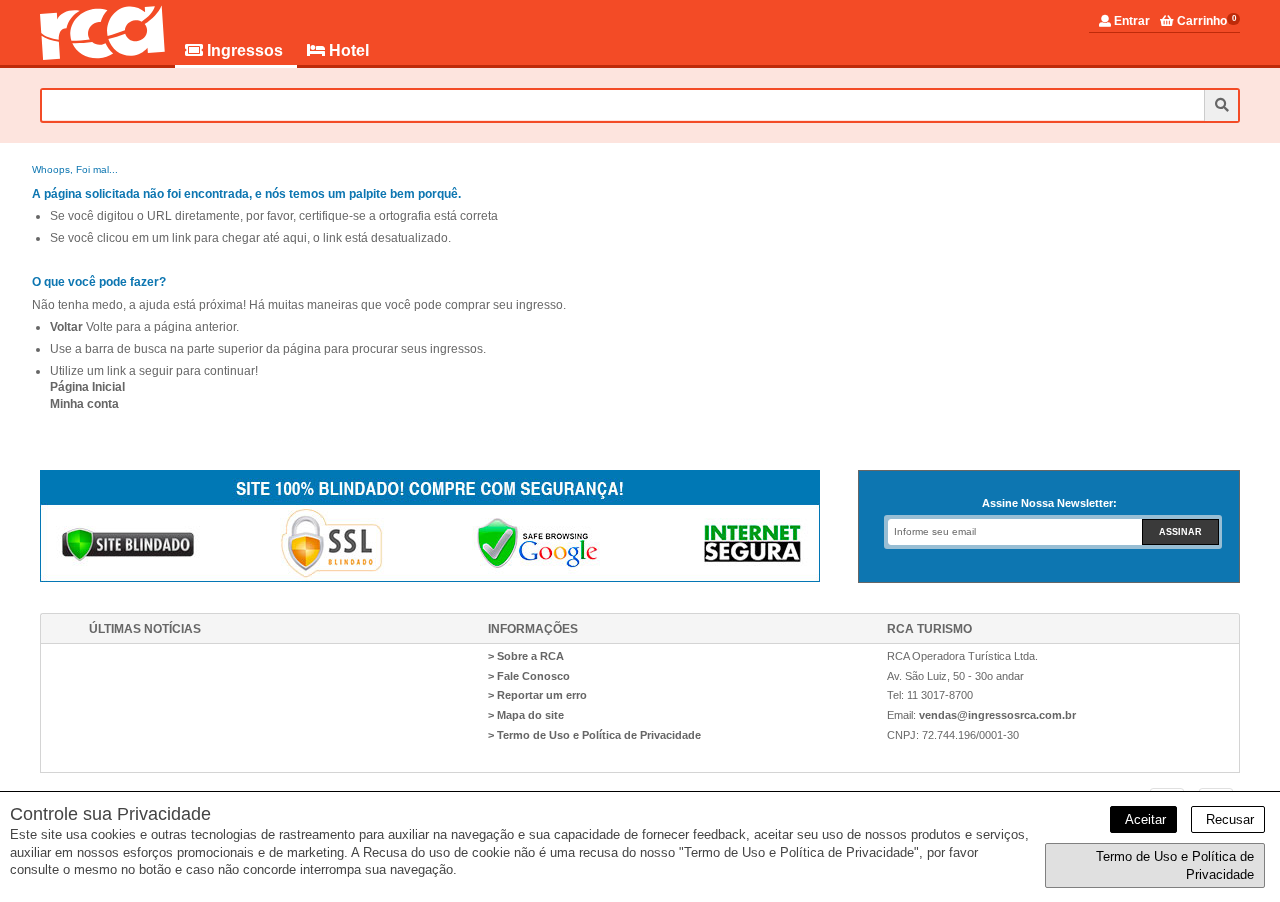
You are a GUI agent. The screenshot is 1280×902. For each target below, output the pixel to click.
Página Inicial (87, 387)
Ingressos (245, 50)
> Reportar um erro (537, 695)
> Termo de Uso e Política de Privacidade (594, 735)
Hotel (347, 50)
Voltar (66, 327)
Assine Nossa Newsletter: (1049, 503)
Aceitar (1143, 819)
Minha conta (84, 404)
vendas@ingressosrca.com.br (997, 715)
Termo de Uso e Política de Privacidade (1175, 865)
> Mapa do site (526, 715)
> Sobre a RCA (526, 656)
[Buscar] (1221, 105)
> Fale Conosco (529, 676)
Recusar (1228, 819)
